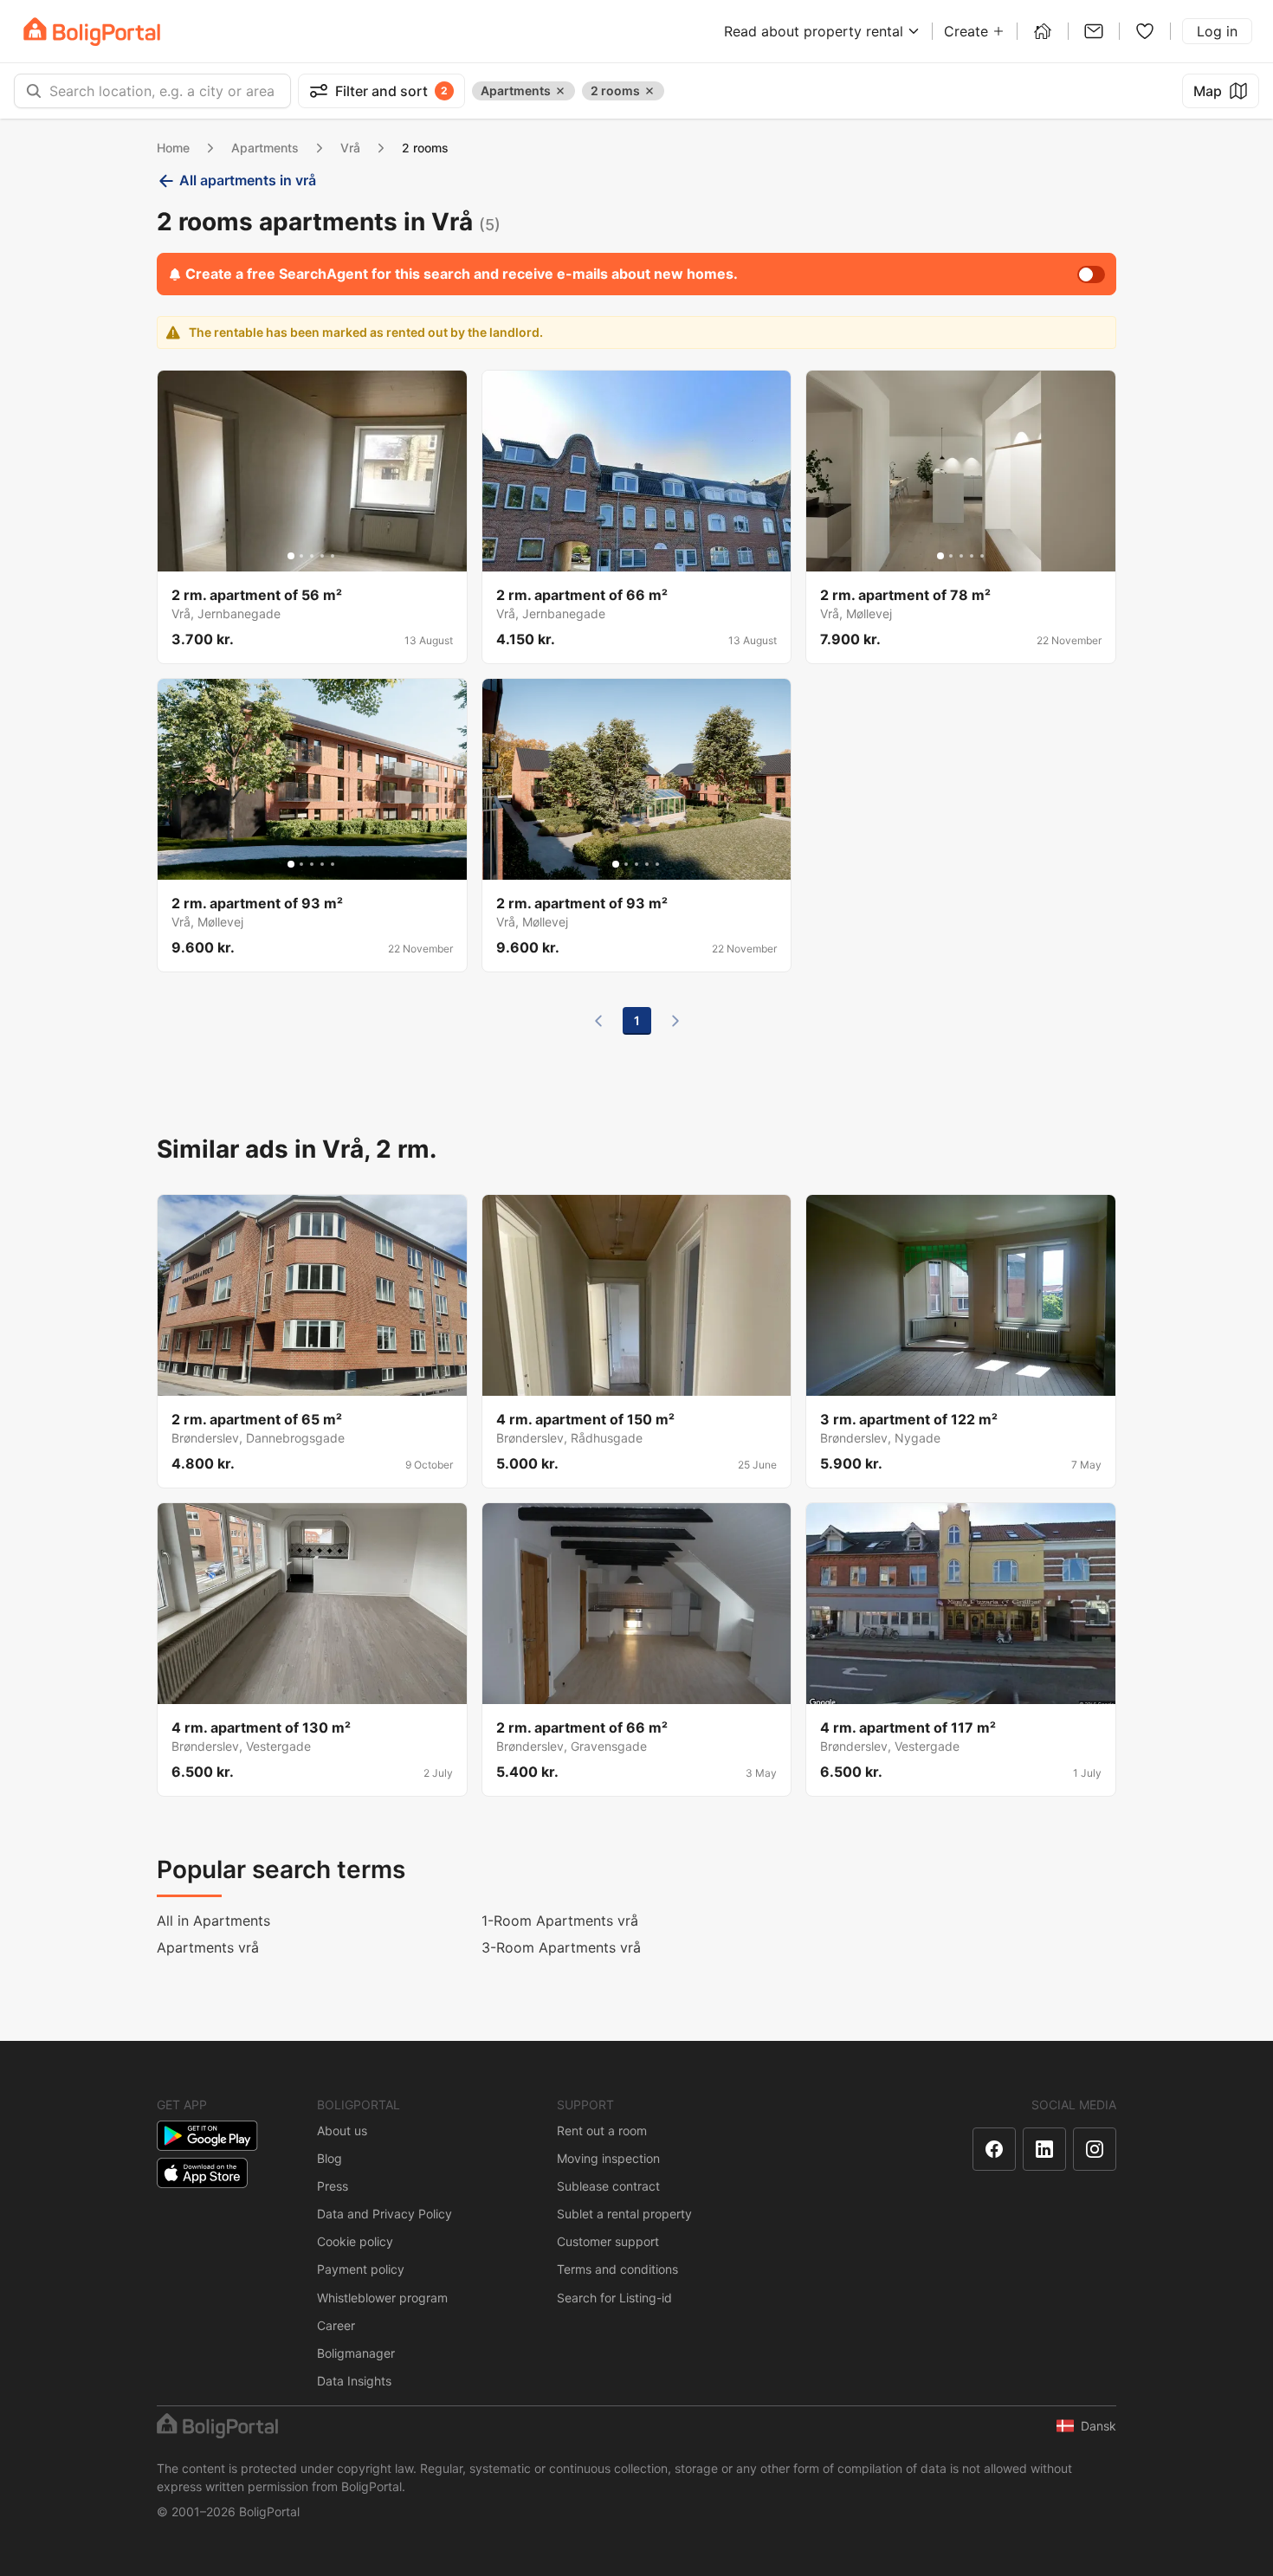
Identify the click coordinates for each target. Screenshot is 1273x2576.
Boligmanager (356, 2353)
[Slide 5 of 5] (333, 556)
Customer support (608, 2241)
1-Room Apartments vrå (560, 1921)
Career (336, 2325)
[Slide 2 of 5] (301, 556)
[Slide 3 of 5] (312, 556)
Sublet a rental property (624, 2214)
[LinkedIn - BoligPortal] (1044, 2149)
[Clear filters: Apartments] (560, 91)
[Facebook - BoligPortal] (994, 2149)
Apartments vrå (208, 1947)
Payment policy (361, 2269)
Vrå (350, 148)
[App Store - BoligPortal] (202, 2173)
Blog (330, 2158)
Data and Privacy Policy (384, 2214)
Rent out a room (602, 2131)
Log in (1217, 31)
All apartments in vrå (248, 180)
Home (173, 148)
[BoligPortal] (92, 32)
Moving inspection (608, 2158)
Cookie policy (355, 2241)
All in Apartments (213, 1921)
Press (333, 2186)
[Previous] (598, 1021)
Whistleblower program (382, 2298)
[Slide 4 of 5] (322, 556)
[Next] (675, 1021)
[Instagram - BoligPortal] (1095, 2149)
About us (342, 2131)
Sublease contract (608, 2186)
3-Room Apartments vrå (561, 1947)
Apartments (265, 148)
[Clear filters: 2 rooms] (649, 91)
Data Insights (354, 2381)
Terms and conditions (617, 2269)
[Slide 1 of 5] (291, 556)
